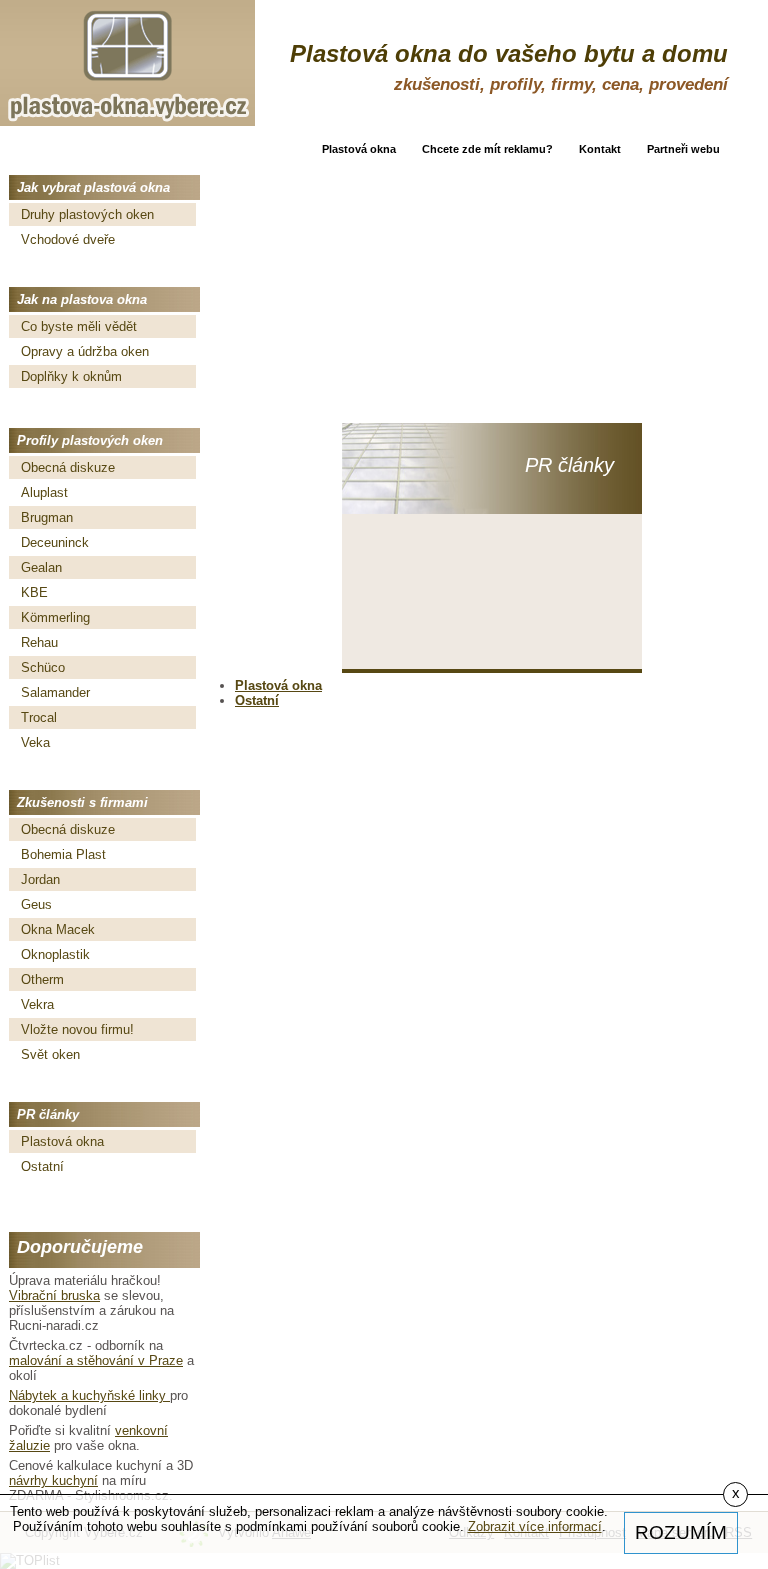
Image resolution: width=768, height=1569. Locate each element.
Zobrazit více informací (535, 1526)
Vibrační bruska (54, 1295)
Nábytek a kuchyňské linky (89, 1395)
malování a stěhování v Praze (96, 1360)
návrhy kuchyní (53, 1480)
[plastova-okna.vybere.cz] (127, 63)
